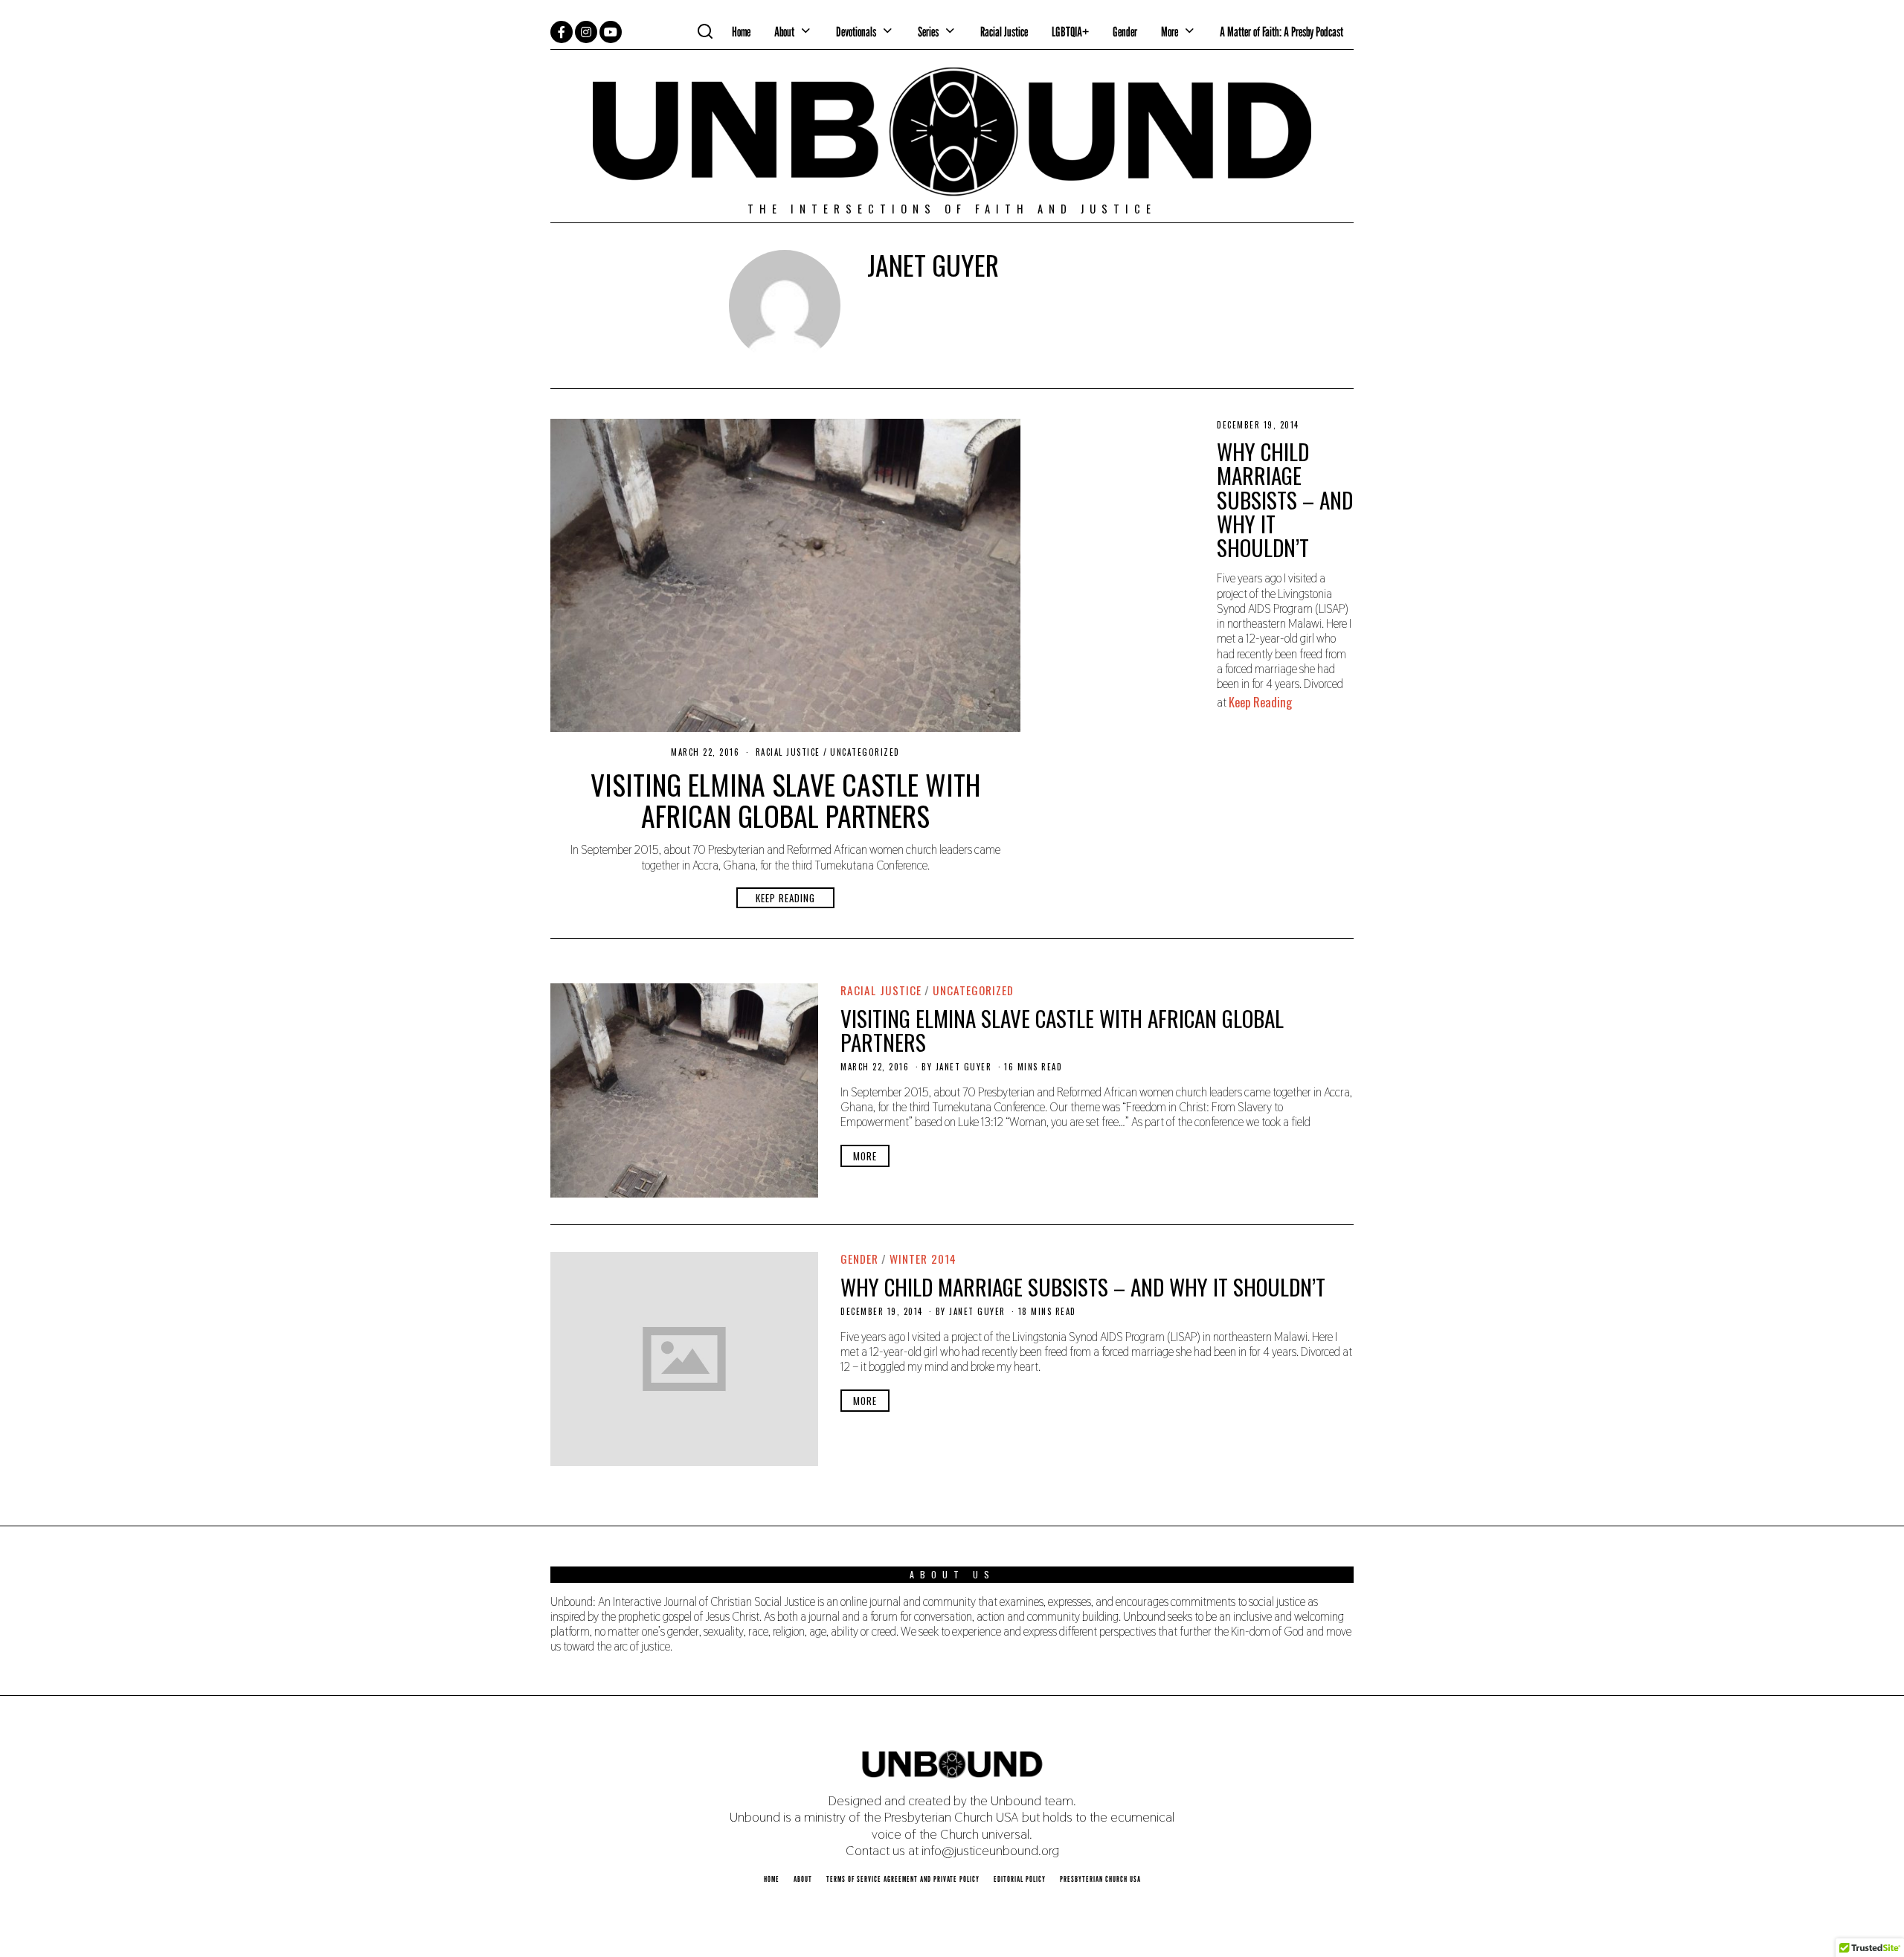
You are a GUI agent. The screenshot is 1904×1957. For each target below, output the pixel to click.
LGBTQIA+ (1070, 32)
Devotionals (856, 32)
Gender (1125, 32)
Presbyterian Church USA (1100, 1879)
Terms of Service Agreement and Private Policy (903, 1879)
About (784, 32)
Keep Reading (785, 898)
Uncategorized (865, 752)
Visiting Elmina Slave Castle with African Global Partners (785, 800)
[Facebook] (562, 32)
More (865, 1156)
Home (741, 32)
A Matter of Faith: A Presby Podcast (1281, 32)
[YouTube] (611, 32)
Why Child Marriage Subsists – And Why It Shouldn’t (1285, 499)
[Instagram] (586, 32)
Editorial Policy (1020, 1879)
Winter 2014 (923, 1259)
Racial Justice (1004, 32)
